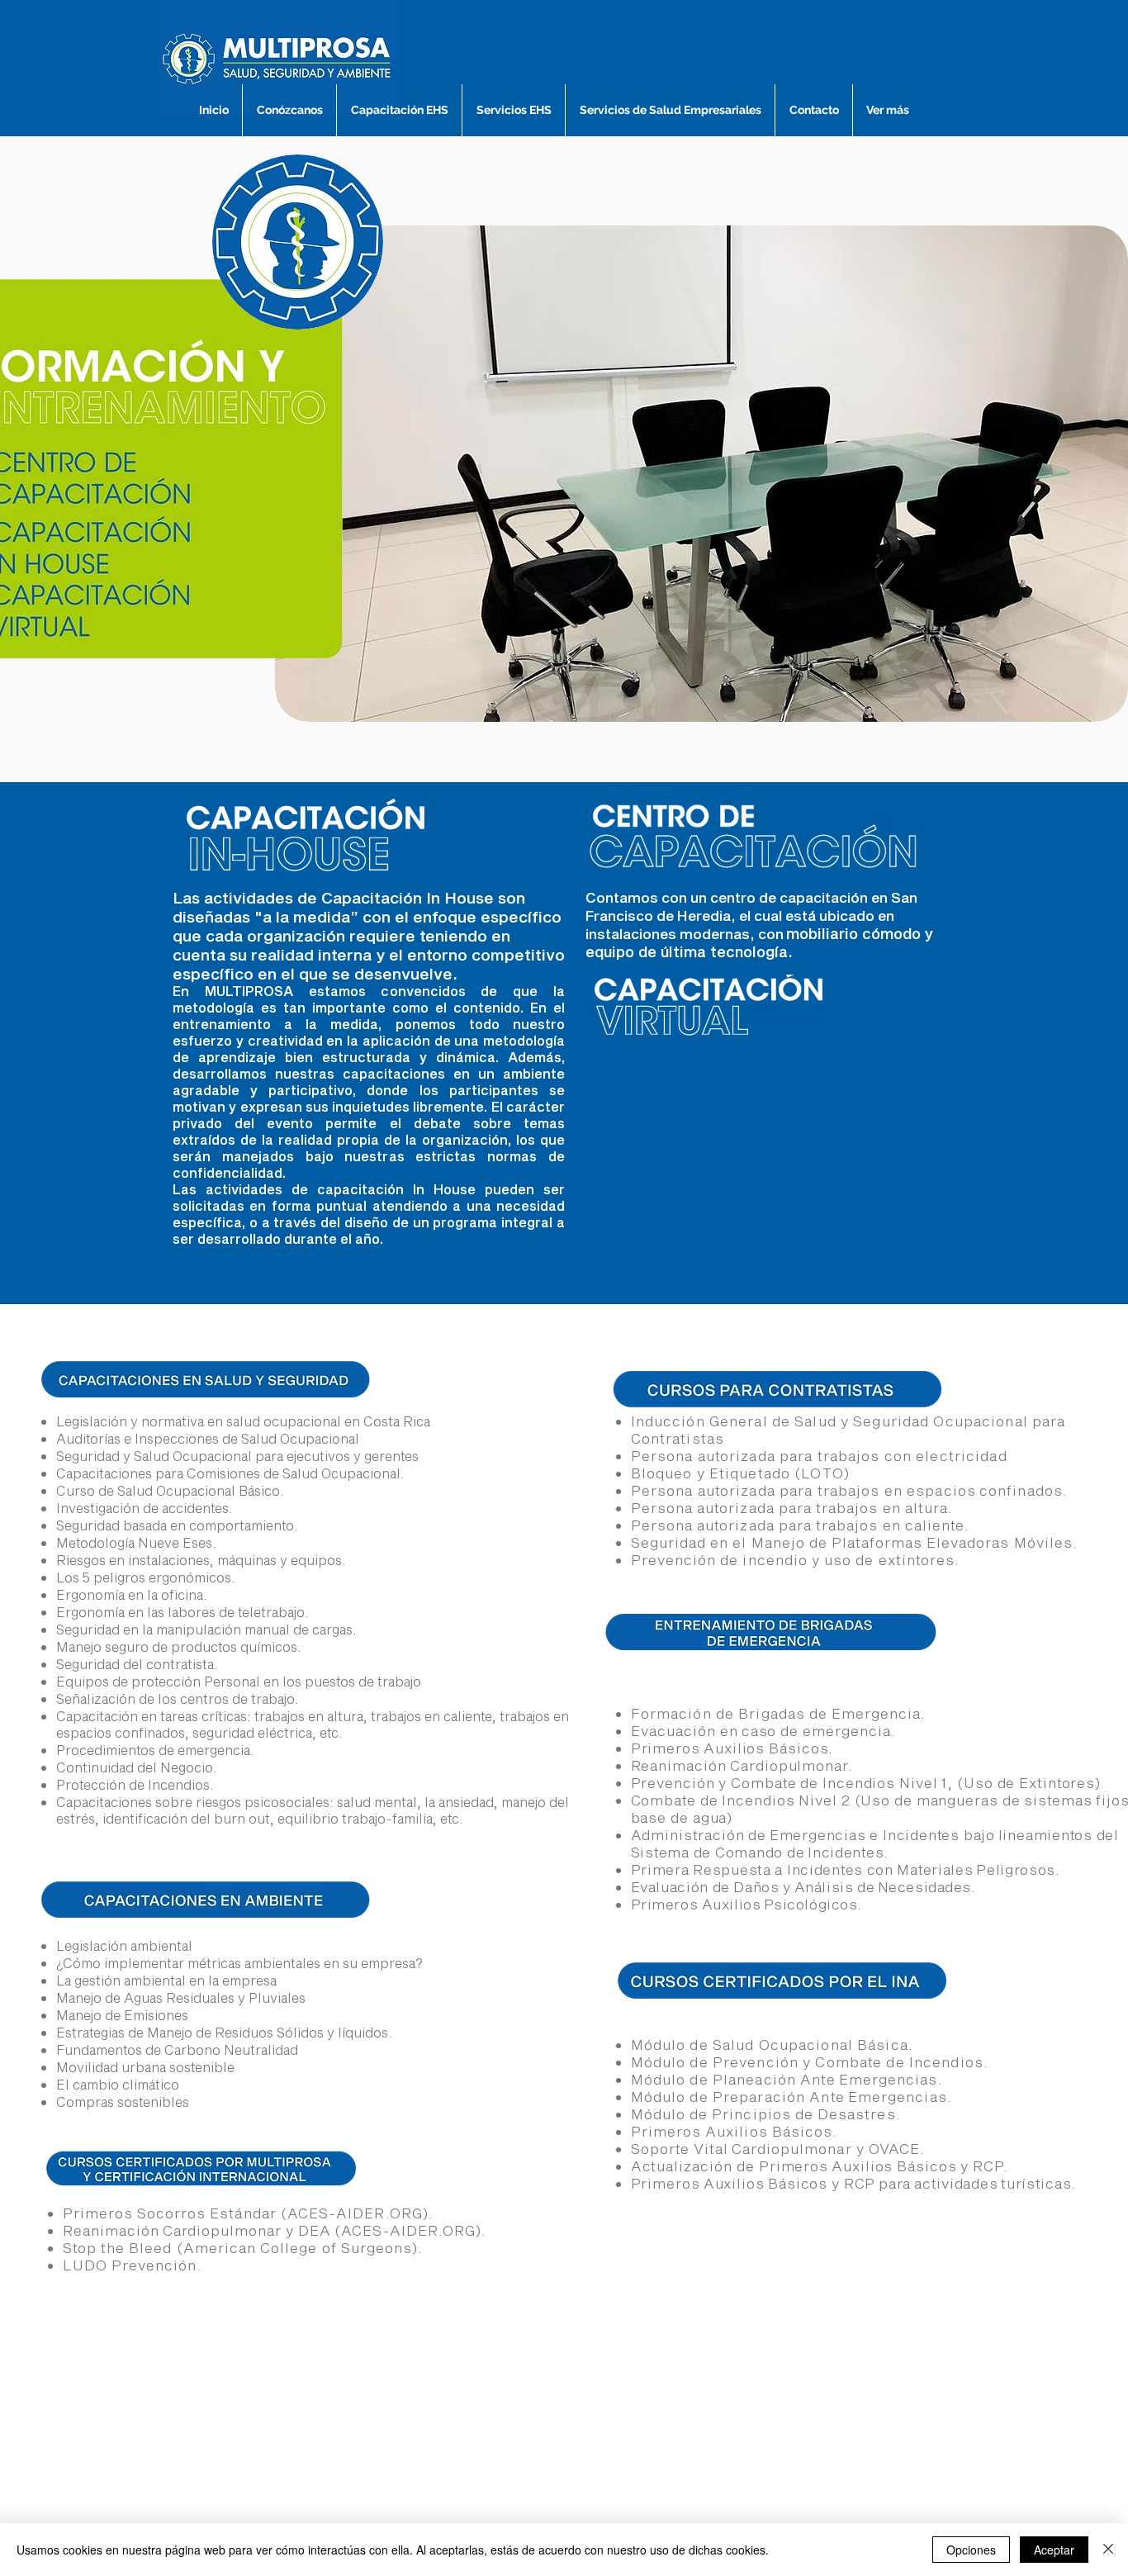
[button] (701, 474)
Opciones (971, 2550)
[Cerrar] (1108, 2550)
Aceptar (1054, 2550)
